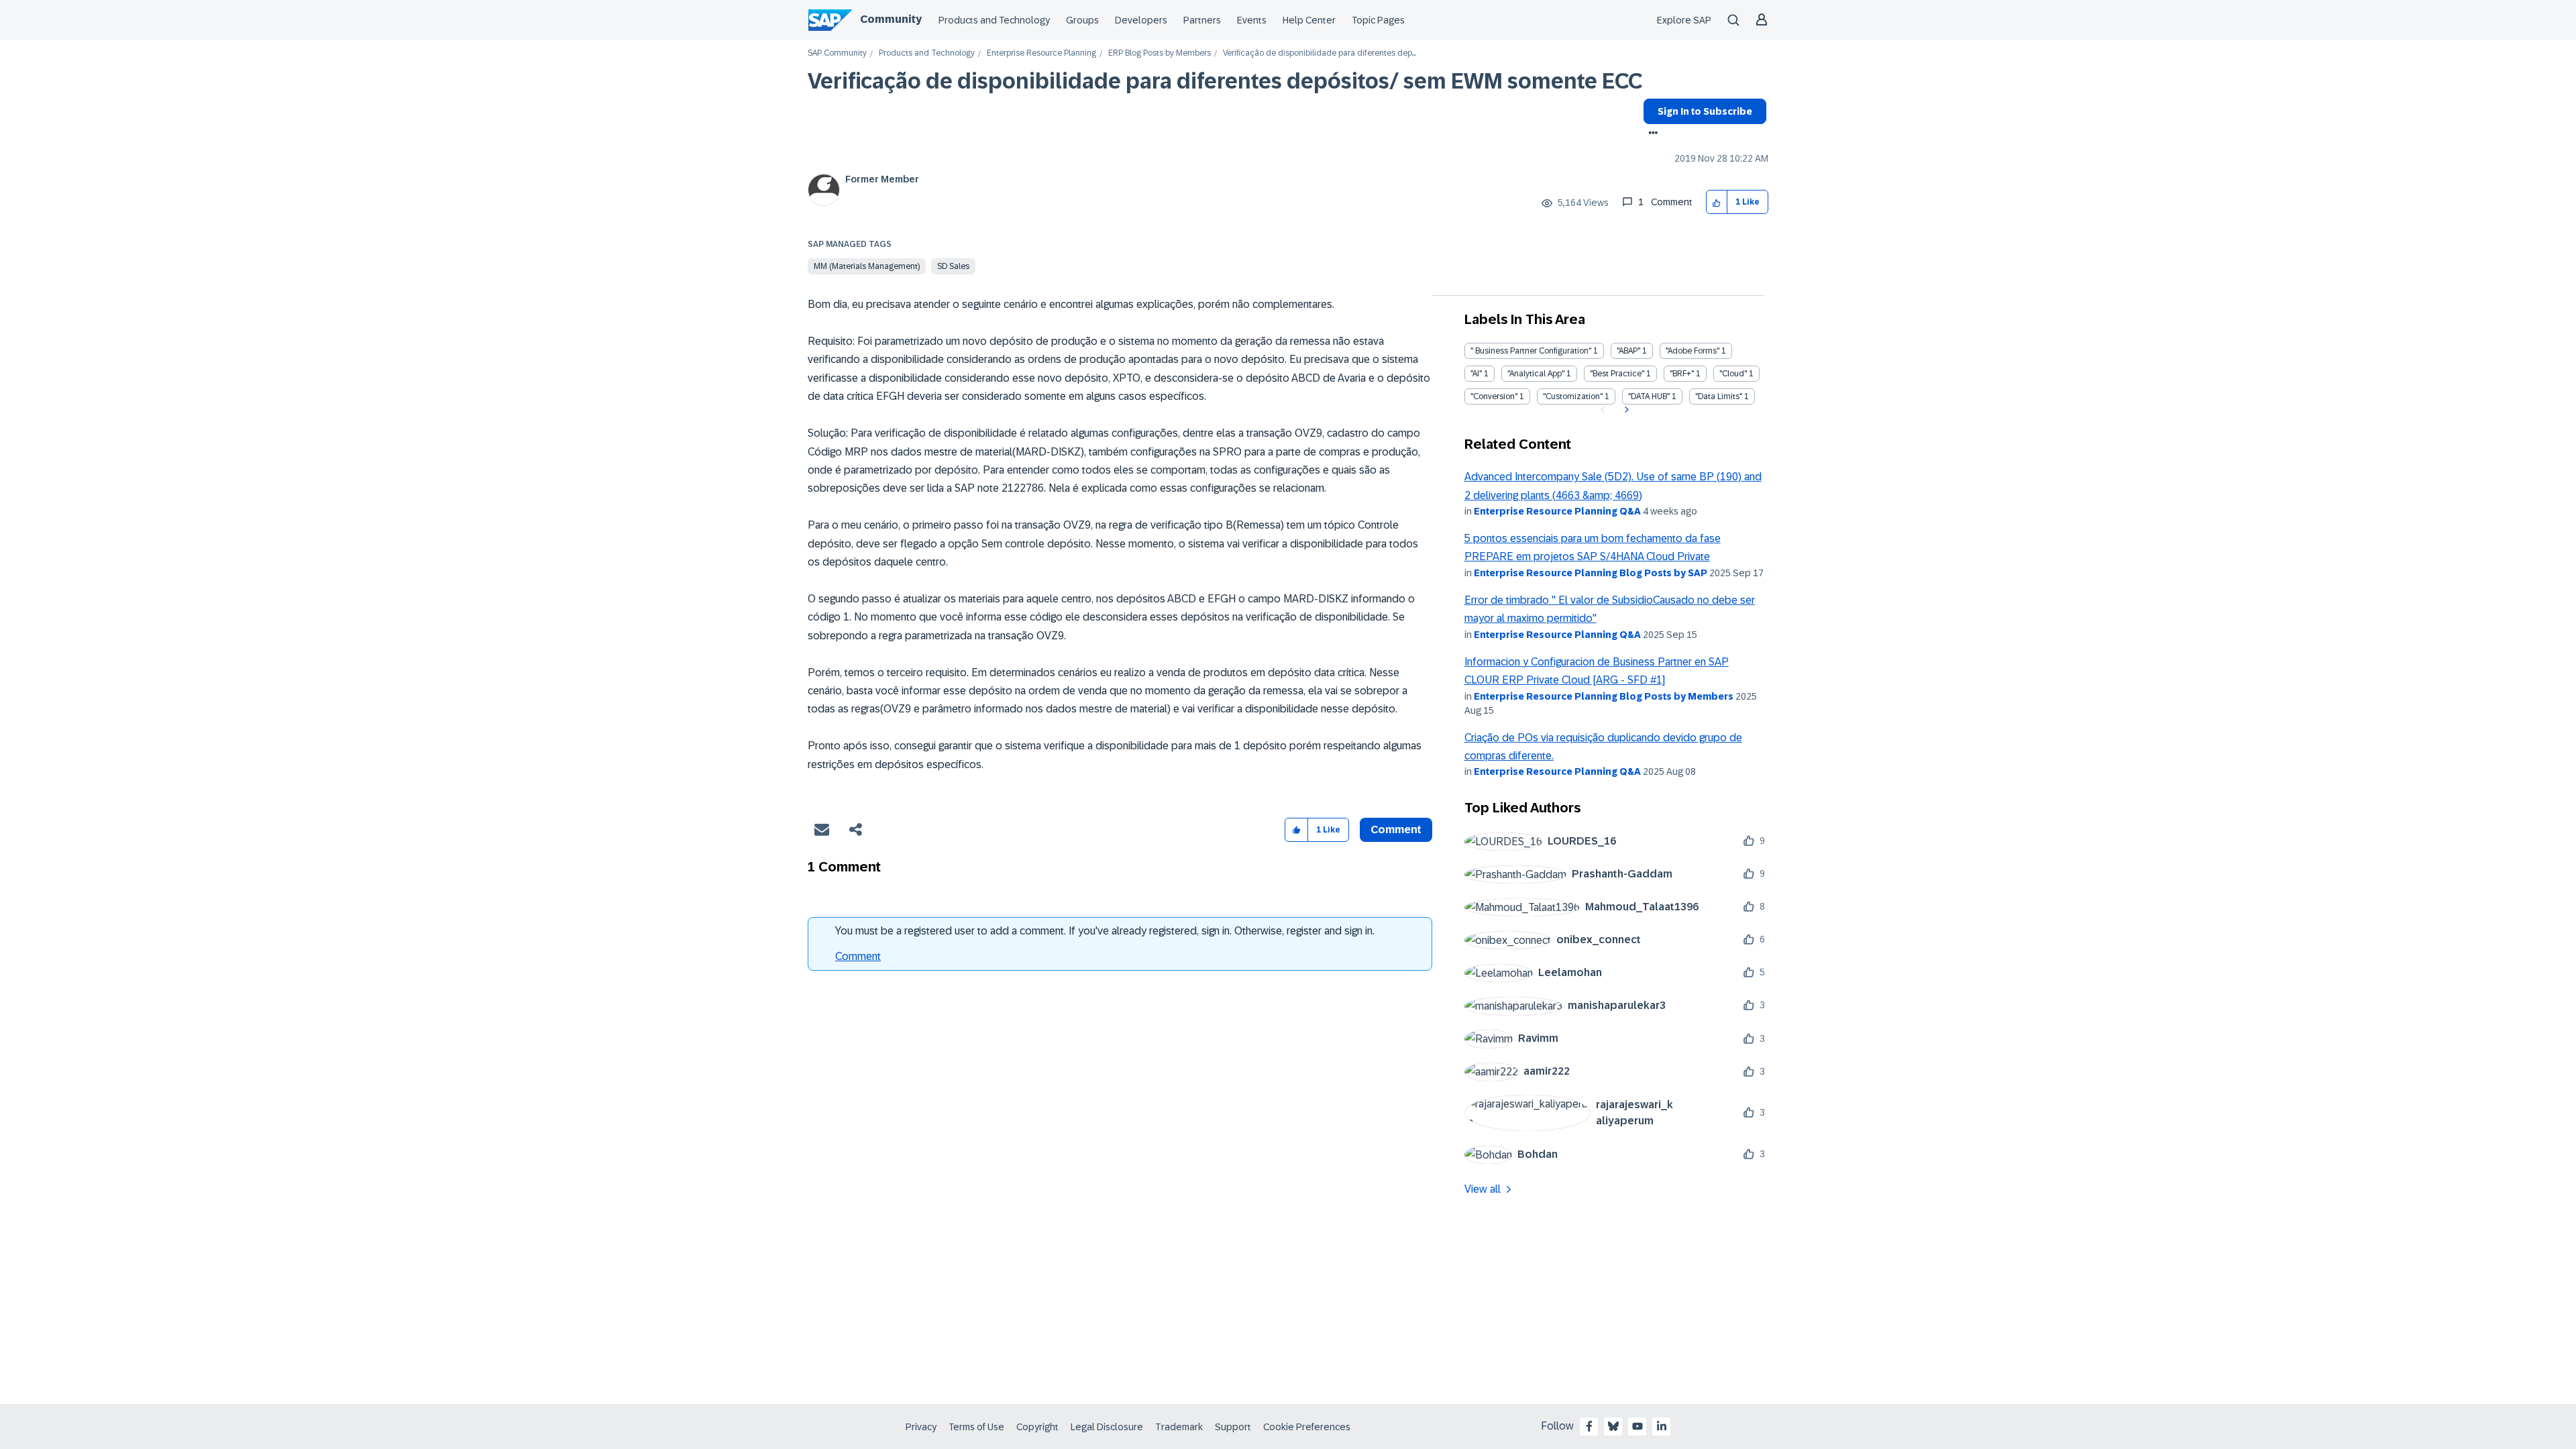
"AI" (1476, 374)
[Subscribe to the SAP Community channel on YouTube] (1638, 1426)
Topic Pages (1378, 20)
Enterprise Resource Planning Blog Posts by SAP (1591, 573)
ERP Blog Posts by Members (1160, 53)
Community (891, 19)
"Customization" (1573, 396)
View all (1483, 1189)
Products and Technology (994, 20)
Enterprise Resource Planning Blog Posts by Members (1604, 696)
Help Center (1309, 20)
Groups (1082, 20)
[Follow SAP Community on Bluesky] (1613, 1426)
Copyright (1037, 1427)
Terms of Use (976, 1427)
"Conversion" (1494, 396)
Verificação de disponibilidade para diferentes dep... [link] (1320, 53)
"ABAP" (1628, 351)
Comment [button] (1396, 829)
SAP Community (837, 53)
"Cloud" (1733, 374)
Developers (1141, 20)
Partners (1202, 20)
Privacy (921, 1427)
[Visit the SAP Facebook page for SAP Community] (1589, 1426)
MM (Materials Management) (867, 266)
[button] (1717, 202)
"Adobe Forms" (1693, 351)
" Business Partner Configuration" (1531, 351)
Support (1233, 1427)
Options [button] (1651, 134)
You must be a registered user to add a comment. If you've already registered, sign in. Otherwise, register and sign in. (1105, 931)
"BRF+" (1682, 374)
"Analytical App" (1536, 374)
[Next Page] (1625, 410)
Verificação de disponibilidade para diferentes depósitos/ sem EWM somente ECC (1225, 81)
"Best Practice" (1617, 374)
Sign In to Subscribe (1705, 111)
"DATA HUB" (1649, 396)
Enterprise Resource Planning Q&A (1557, 511)
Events (1252, 20)
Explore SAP (1684, 20)
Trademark (1179, 1427)
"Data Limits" (1719, 396)
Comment (858, 956)
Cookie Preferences (1307, 1427)
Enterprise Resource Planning (1041, 53)
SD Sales (953, 266)
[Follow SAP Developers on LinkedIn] (1662, 1426)
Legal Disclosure (1107, 1427)
